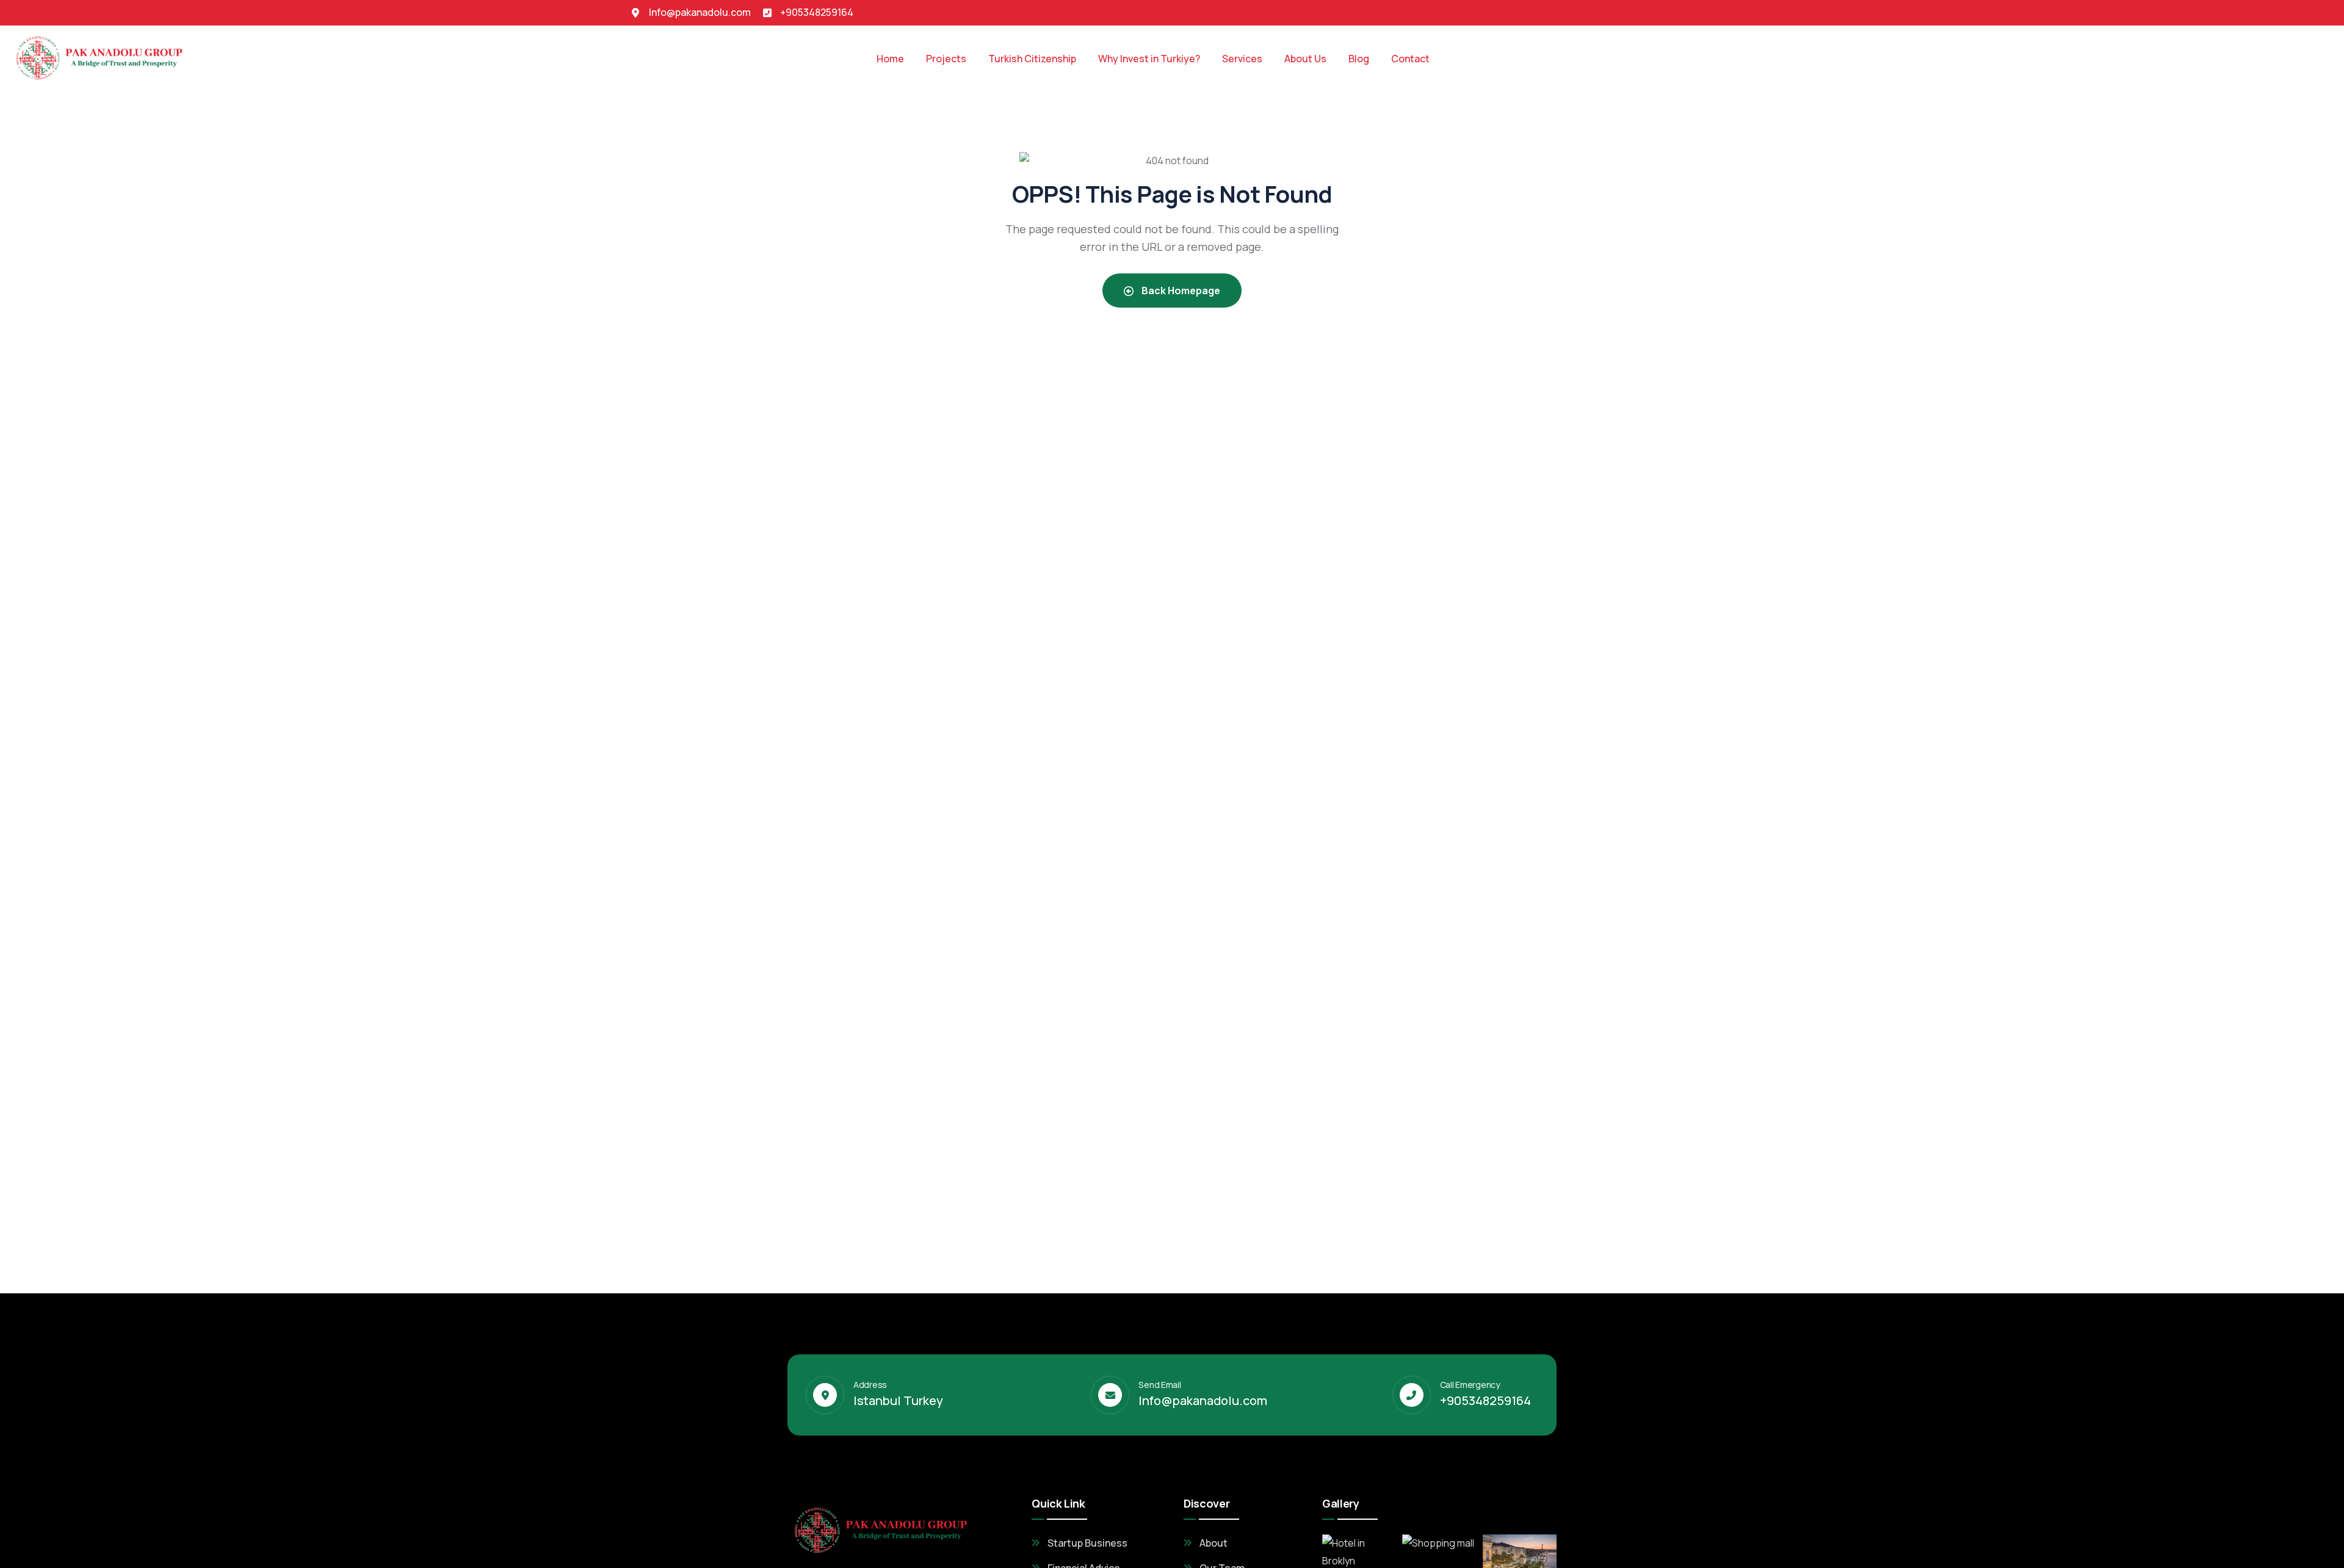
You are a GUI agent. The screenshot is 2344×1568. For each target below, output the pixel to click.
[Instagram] (1685, 12)
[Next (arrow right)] (2323, 784)
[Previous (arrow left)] (21, 784)
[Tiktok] (1663, 12)
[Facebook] (1640, 12)
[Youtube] (1708, 12)
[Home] (101, 56)
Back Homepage (1180, 291)
